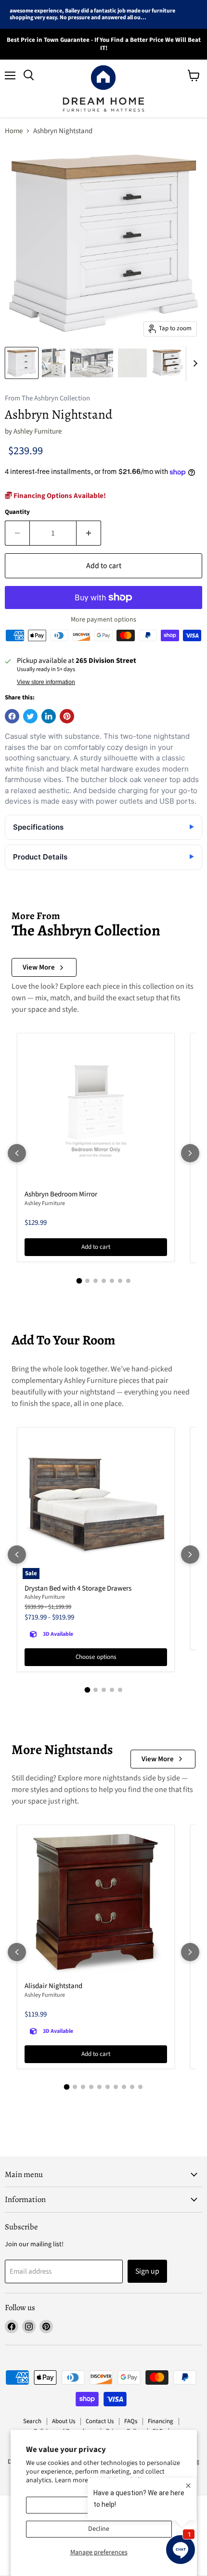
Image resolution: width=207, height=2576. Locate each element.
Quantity (17, 512)
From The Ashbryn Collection (47, 399)
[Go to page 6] (120, 1281)
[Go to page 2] (87, 1281)
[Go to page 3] (96, 1281)
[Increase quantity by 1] (89, 533)
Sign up (147, 2271)
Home (14, 131)
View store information (46, 682)
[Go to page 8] (124, 2087)
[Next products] (190, 1153)
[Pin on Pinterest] (67, 716)
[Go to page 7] (128, 1281)
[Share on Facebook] (12, 716)
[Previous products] (17, 1153)
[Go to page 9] (132, 2087)
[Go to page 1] (79, 1281)
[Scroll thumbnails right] (194, 363)
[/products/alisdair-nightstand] (96, 1904)
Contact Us (100, 2421)
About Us (64, 2421)
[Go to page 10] (140, 2087)
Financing (161, 2421)
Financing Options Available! (59, 496)
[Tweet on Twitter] (30, 716)
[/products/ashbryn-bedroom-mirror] (96, 1112)
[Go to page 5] (112, 1281)
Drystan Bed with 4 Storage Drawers (78, 1588)
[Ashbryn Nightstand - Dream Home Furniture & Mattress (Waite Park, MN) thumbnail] (22, 363)
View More (39, 967)
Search (32, 2421)
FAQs (131, 2421)
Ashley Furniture (38, 431)
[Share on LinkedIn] (49, 716)
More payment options (103, 620)
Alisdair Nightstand (53, 1986)
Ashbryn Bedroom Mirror (61, 1194)
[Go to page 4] (104, 1281)
